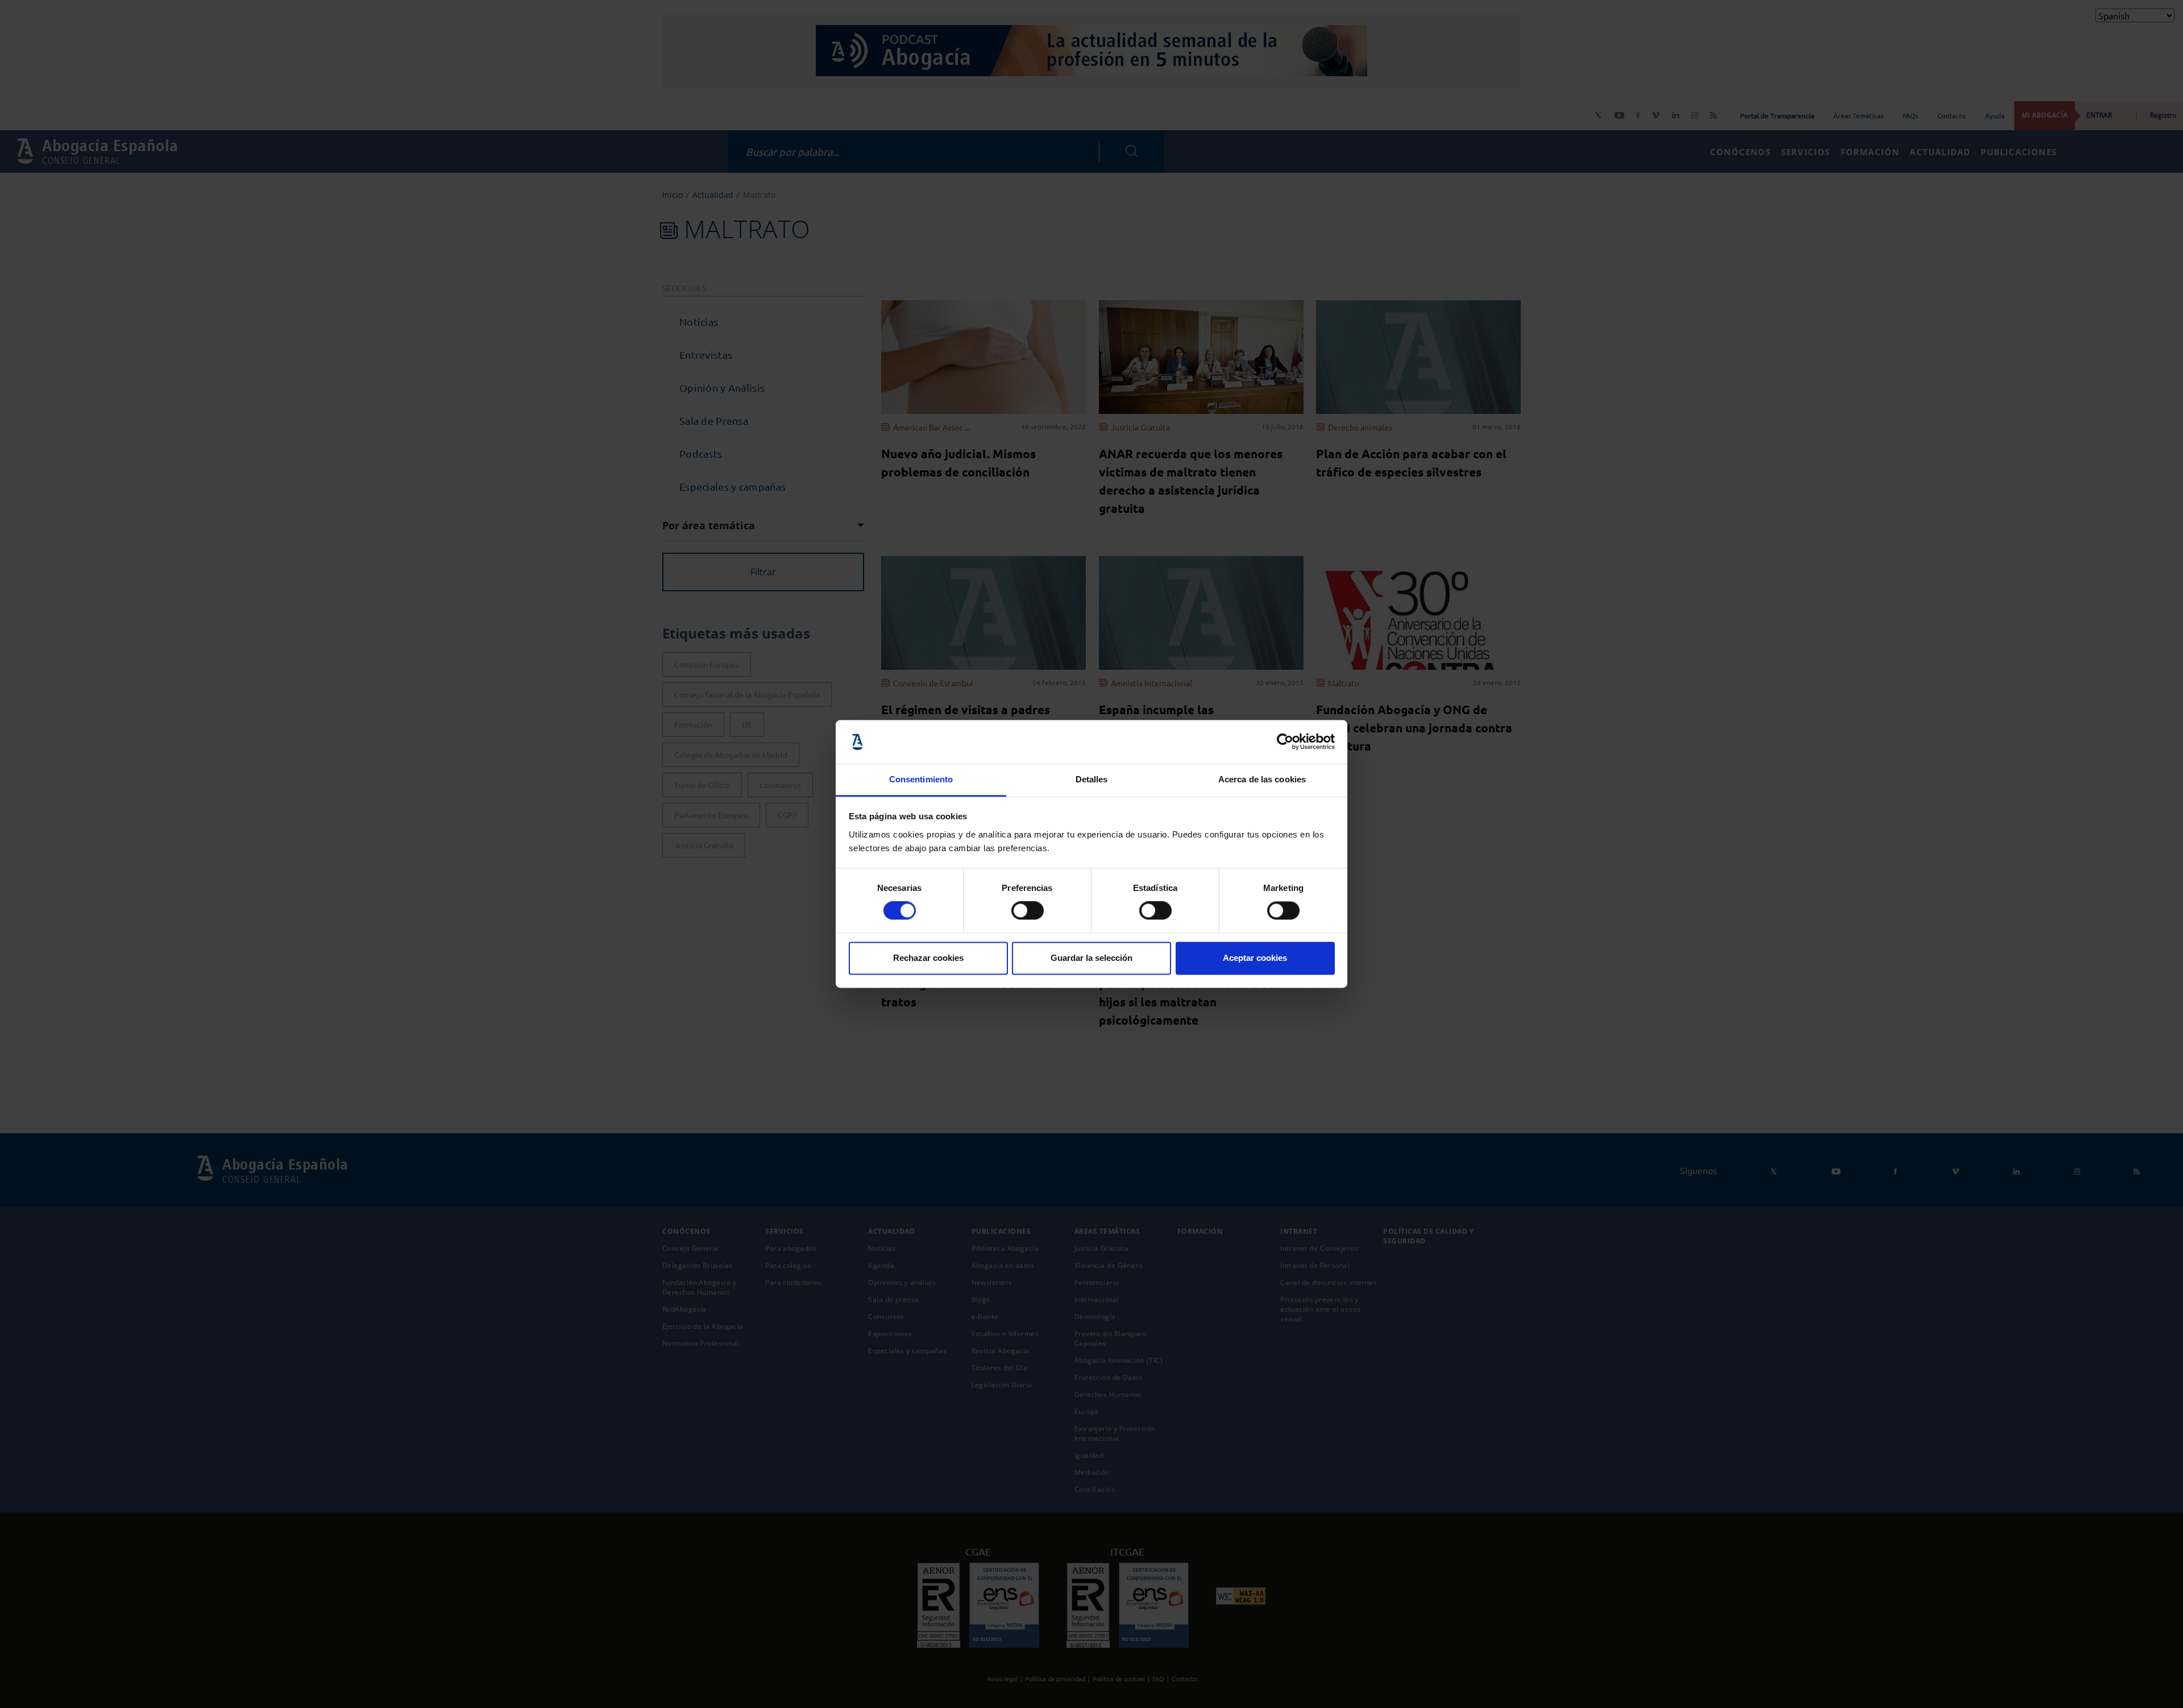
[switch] (1028, 911)
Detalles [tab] (1092, 779)
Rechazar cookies (928, 958)
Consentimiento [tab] (921, 779)
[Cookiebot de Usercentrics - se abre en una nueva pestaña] (1285, 742)
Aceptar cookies (1255, 958)
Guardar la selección (1091, 958)
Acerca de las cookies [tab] (1262, 779)
